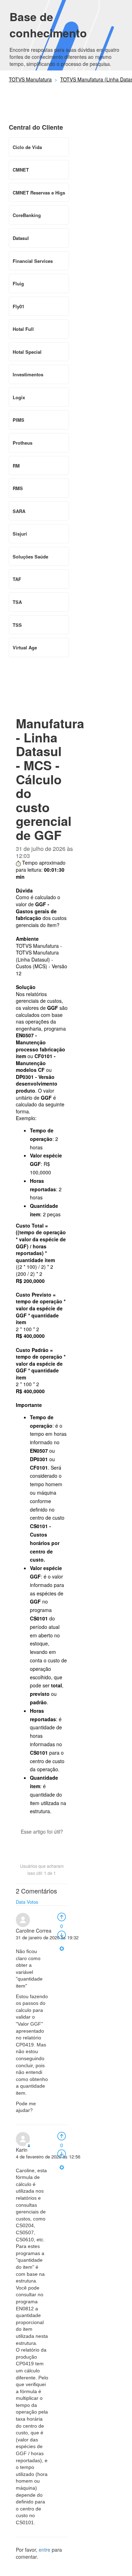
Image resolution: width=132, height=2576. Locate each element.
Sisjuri (20, 534)
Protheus (23, 443)
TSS (17, 625)
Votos (33, 1902)
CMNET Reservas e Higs (39, 193)
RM (16, 466)
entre (45, 2550)
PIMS (18, 420)
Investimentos (28, 374)
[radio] (62, 1916)
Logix (19, 397)
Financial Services (33, 261)
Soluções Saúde (30, 557)
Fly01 (18, 306)
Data (21, 1902)
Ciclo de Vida (27, 147)
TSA (17, 602)
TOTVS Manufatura (30, 79)
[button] (42, 1844)
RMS (18, 488)
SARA (19, 511)
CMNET (21, 170)
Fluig (18, 283)
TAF (17, 579)
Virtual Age (25, 647)
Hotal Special (27, 352)
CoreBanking (27, 215)
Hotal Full (23, 329)
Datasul (21, 238)
